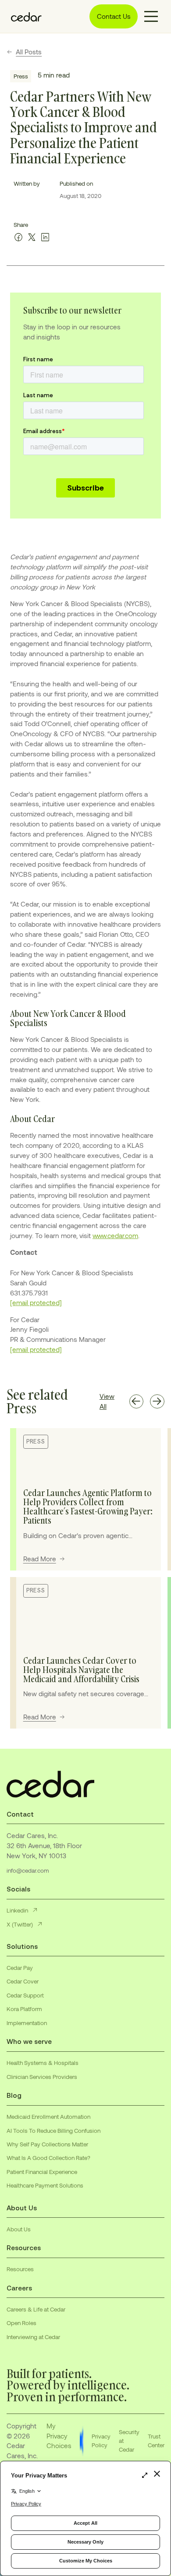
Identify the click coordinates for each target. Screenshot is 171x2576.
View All (107, 1401)
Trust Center (156, 2441)
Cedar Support (25, 1995)
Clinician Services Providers (42, 2077)
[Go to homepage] (24, 17)
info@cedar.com (28, 1870)
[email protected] (36, 1302)
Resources (20, 2269)
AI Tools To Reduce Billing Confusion (53, 2131)
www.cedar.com (115, 1235)
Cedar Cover (23, 1981)
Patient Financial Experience (42, 2172)
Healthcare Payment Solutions (45, 2185)
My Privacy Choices (59, 2436)
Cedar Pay (20, 1968)
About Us (19, 2229)
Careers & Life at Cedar (36, 2309)
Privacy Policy (101, 2441)
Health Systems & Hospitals (43, 2063)
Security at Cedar (129, 2441)
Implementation (27, 2023)
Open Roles (21, 2323)
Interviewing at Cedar (33, 2337)
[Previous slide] (137, 1402)
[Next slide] (157, 1402)
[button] (151, 16)
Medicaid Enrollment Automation (48, 2117)
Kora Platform (24, 2009)
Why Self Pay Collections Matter (47, 2144)
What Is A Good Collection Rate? (48, 2158)
